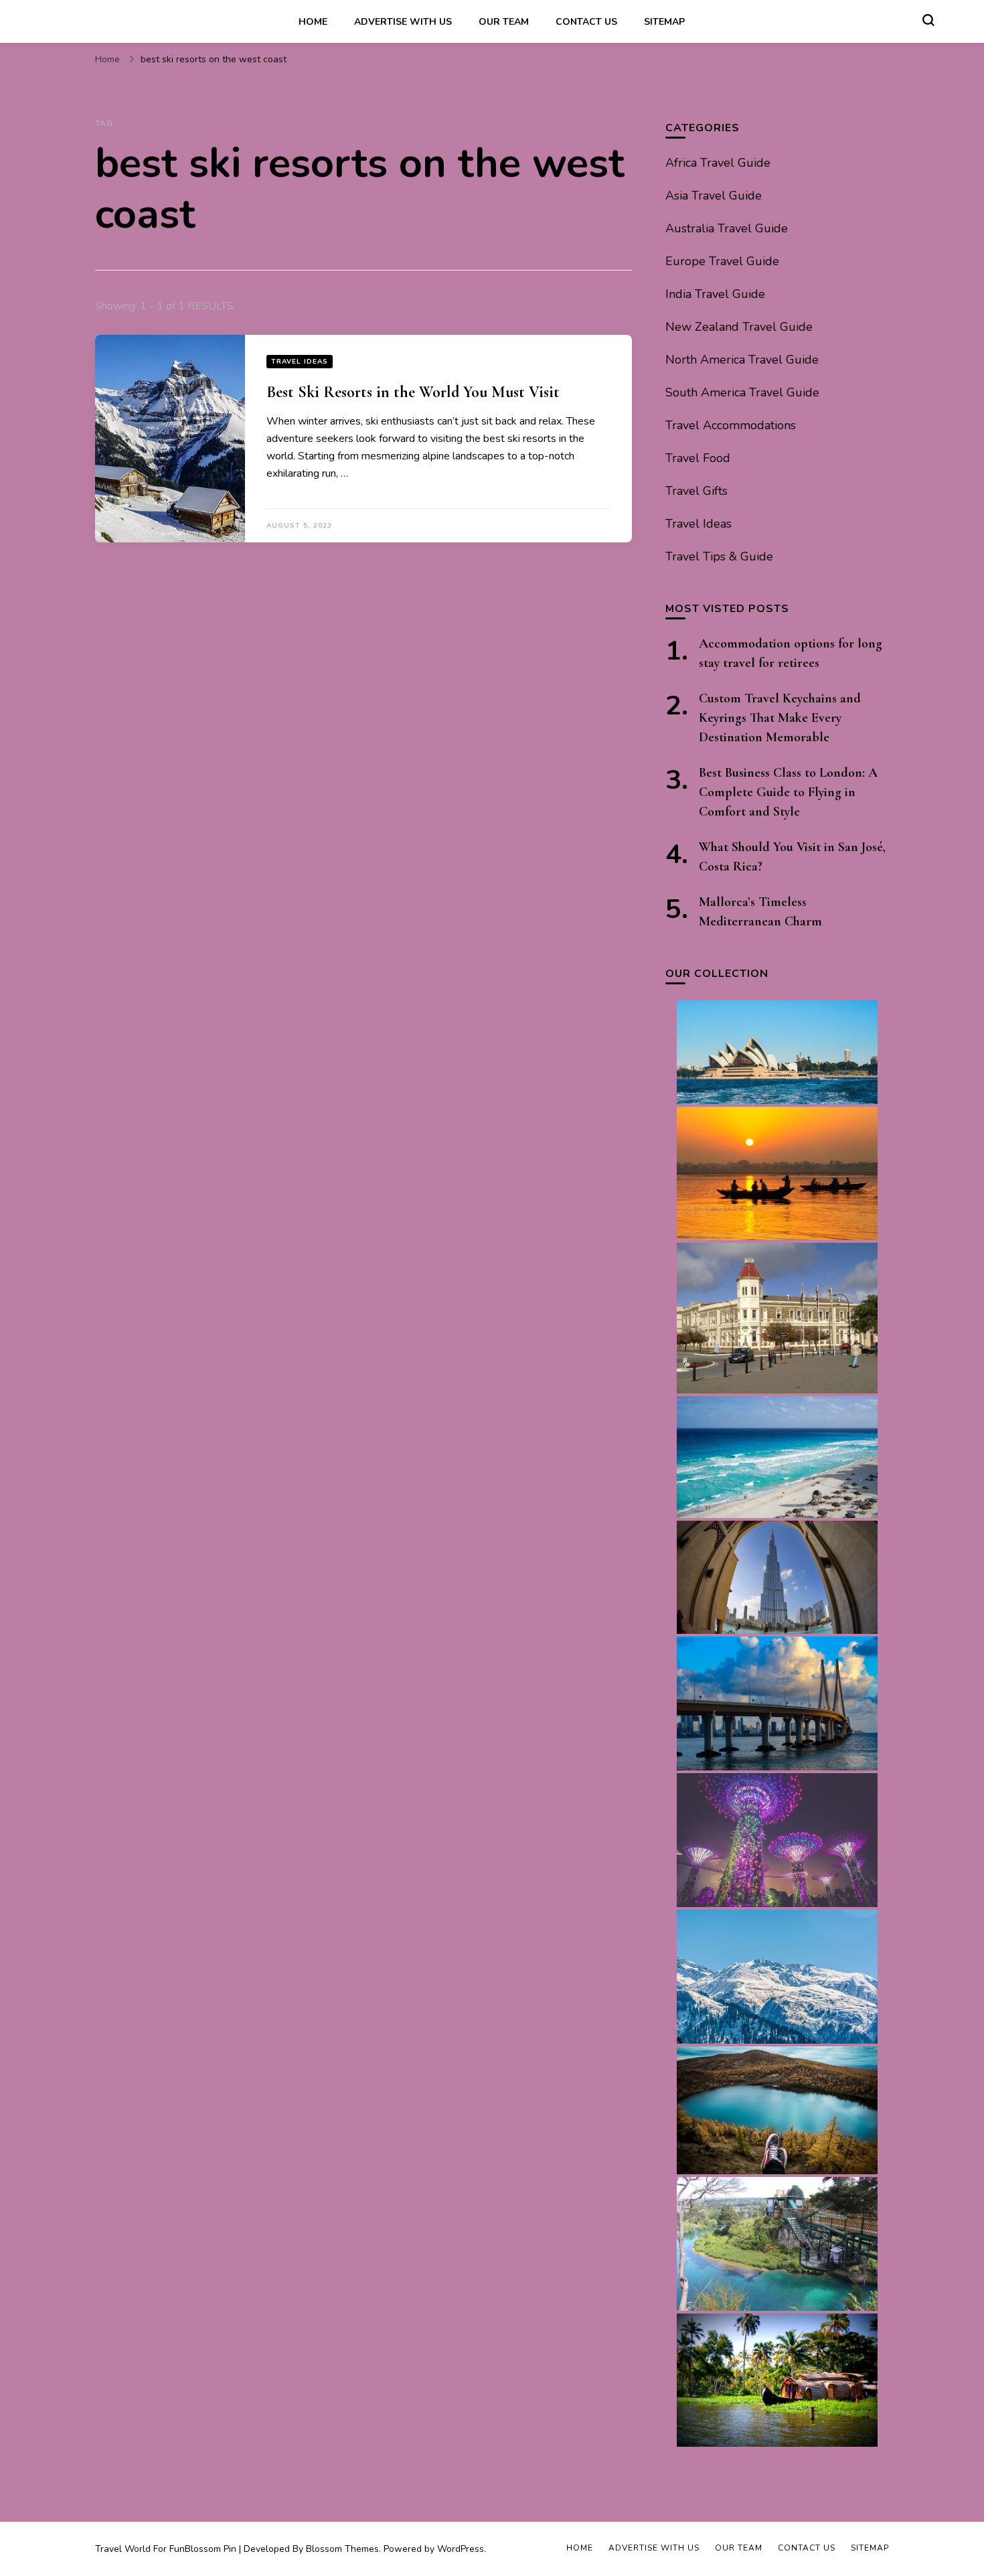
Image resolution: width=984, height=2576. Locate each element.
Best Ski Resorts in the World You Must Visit (413, 392)
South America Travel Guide (742, 392)
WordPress (461, 2549)
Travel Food (698, 458)
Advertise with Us (403, 22)
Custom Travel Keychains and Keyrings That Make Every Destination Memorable (780, 718)
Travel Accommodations (731, 425)
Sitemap (664, 22)
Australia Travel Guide (727, 228)
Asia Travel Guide (714, 196)
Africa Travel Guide (718, 163)
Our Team (504, 22)
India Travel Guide (715, 294)
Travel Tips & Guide (719, 556)
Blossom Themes (342, 2549)
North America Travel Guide (742, 360)
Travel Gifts (696, 491)
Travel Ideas (300, 362)
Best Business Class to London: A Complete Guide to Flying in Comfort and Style (788, 792)
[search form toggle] (928, 20)
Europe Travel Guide (722, 261)
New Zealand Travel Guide (739, 327)
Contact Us (586, 22)
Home (313, 22)
